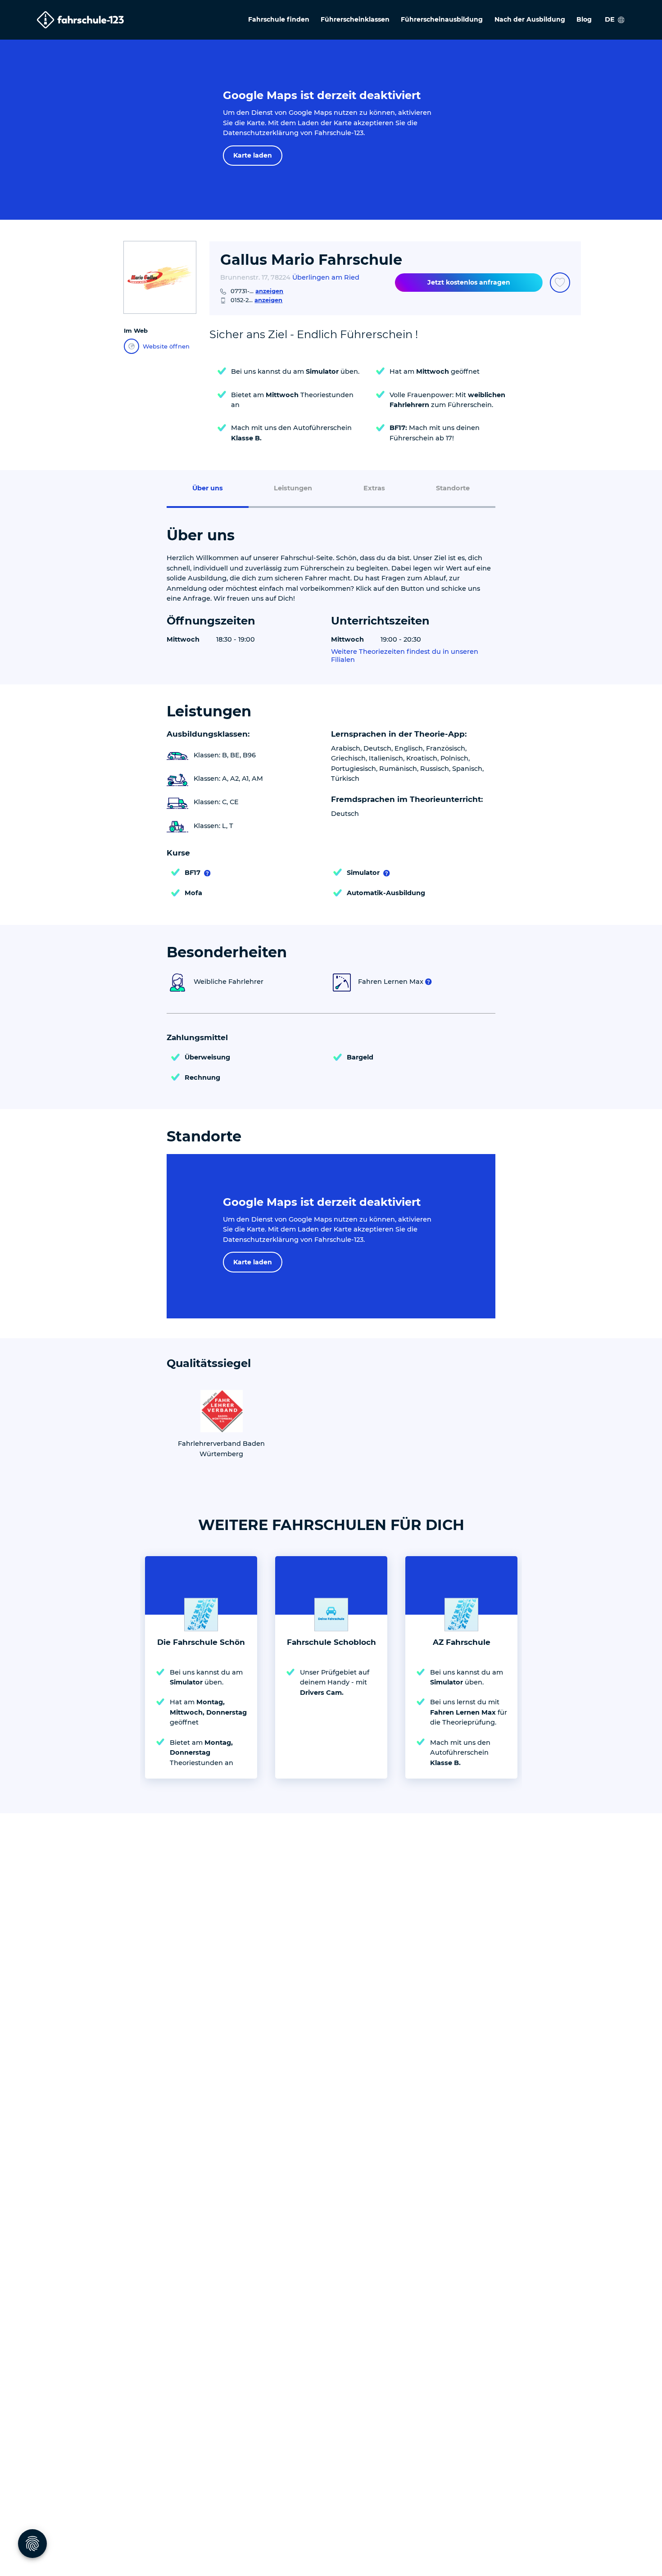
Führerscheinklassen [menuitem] (355, 19)
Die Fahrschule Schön (201, 1642)
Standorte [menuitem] (453, 488)
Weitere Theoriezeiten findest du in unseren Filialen (405, 656)
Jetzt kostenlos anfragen (469, 282)
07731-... (257, 291)
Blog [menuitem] (584, 19)
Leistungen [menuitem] (293, 488)
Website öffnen (166, 346)
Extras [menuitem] (374, 488)
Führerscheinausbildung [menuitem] (442, 19)
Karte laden (253, 155)
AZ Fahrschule (462, 1642)
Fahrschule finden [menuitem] (279, 19)
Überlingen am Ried (326, 277)
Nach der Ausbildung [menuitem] (530, 19)
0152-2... (256, 300)
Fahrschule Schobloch (331, 1642)
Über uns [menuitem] (208, 488)
